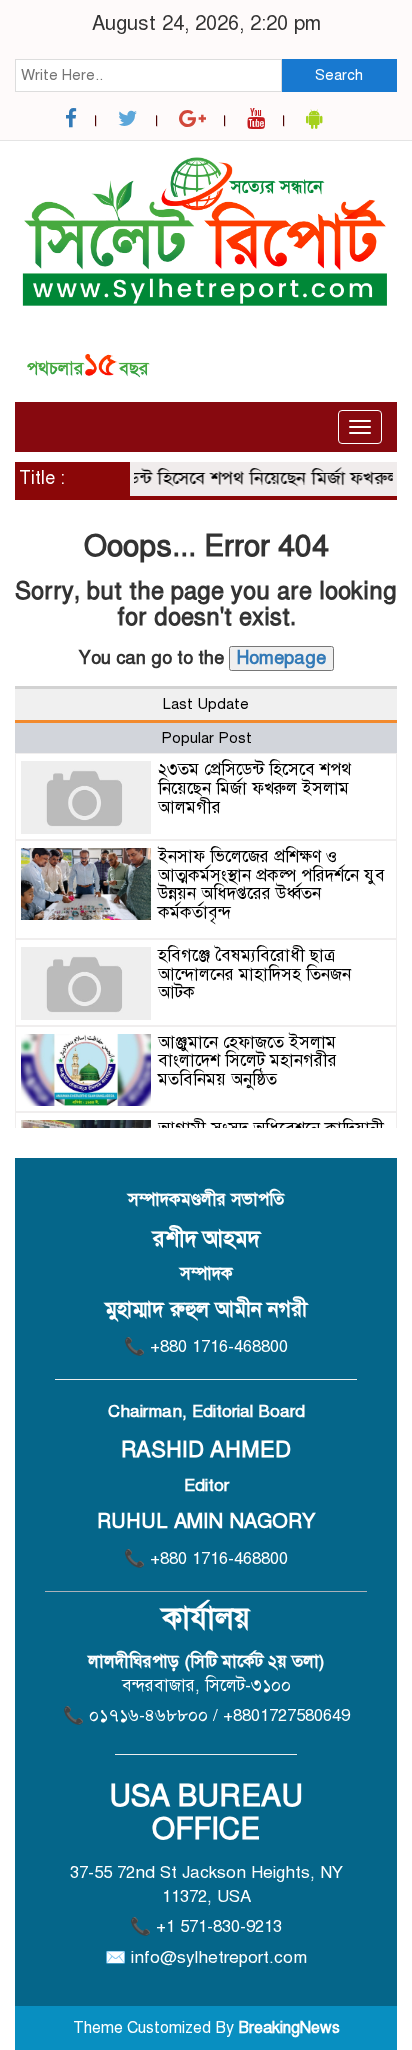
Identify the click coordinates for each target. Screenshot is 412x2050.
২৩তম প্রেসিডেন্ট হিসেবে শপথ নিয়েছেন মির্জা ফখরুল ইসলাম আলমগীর (254, 788)
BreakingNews (289, 2028)
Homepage (281, 658)
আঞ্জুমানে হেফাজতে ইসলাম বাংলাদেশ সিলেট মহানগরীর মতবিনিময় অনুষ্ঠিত (247, 1061)
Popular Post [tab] (206, 738)
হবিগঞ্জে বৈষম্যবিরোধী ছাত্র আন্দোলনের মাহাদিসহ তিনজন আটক (254, 974)
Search (339, 75)
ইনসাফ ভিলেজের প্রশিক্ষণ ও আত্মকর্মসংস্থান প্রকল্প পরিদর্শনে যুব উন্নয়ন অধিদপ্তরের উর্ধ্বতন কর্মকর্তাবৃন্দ (271, 884)
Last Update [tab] (206, 704)
